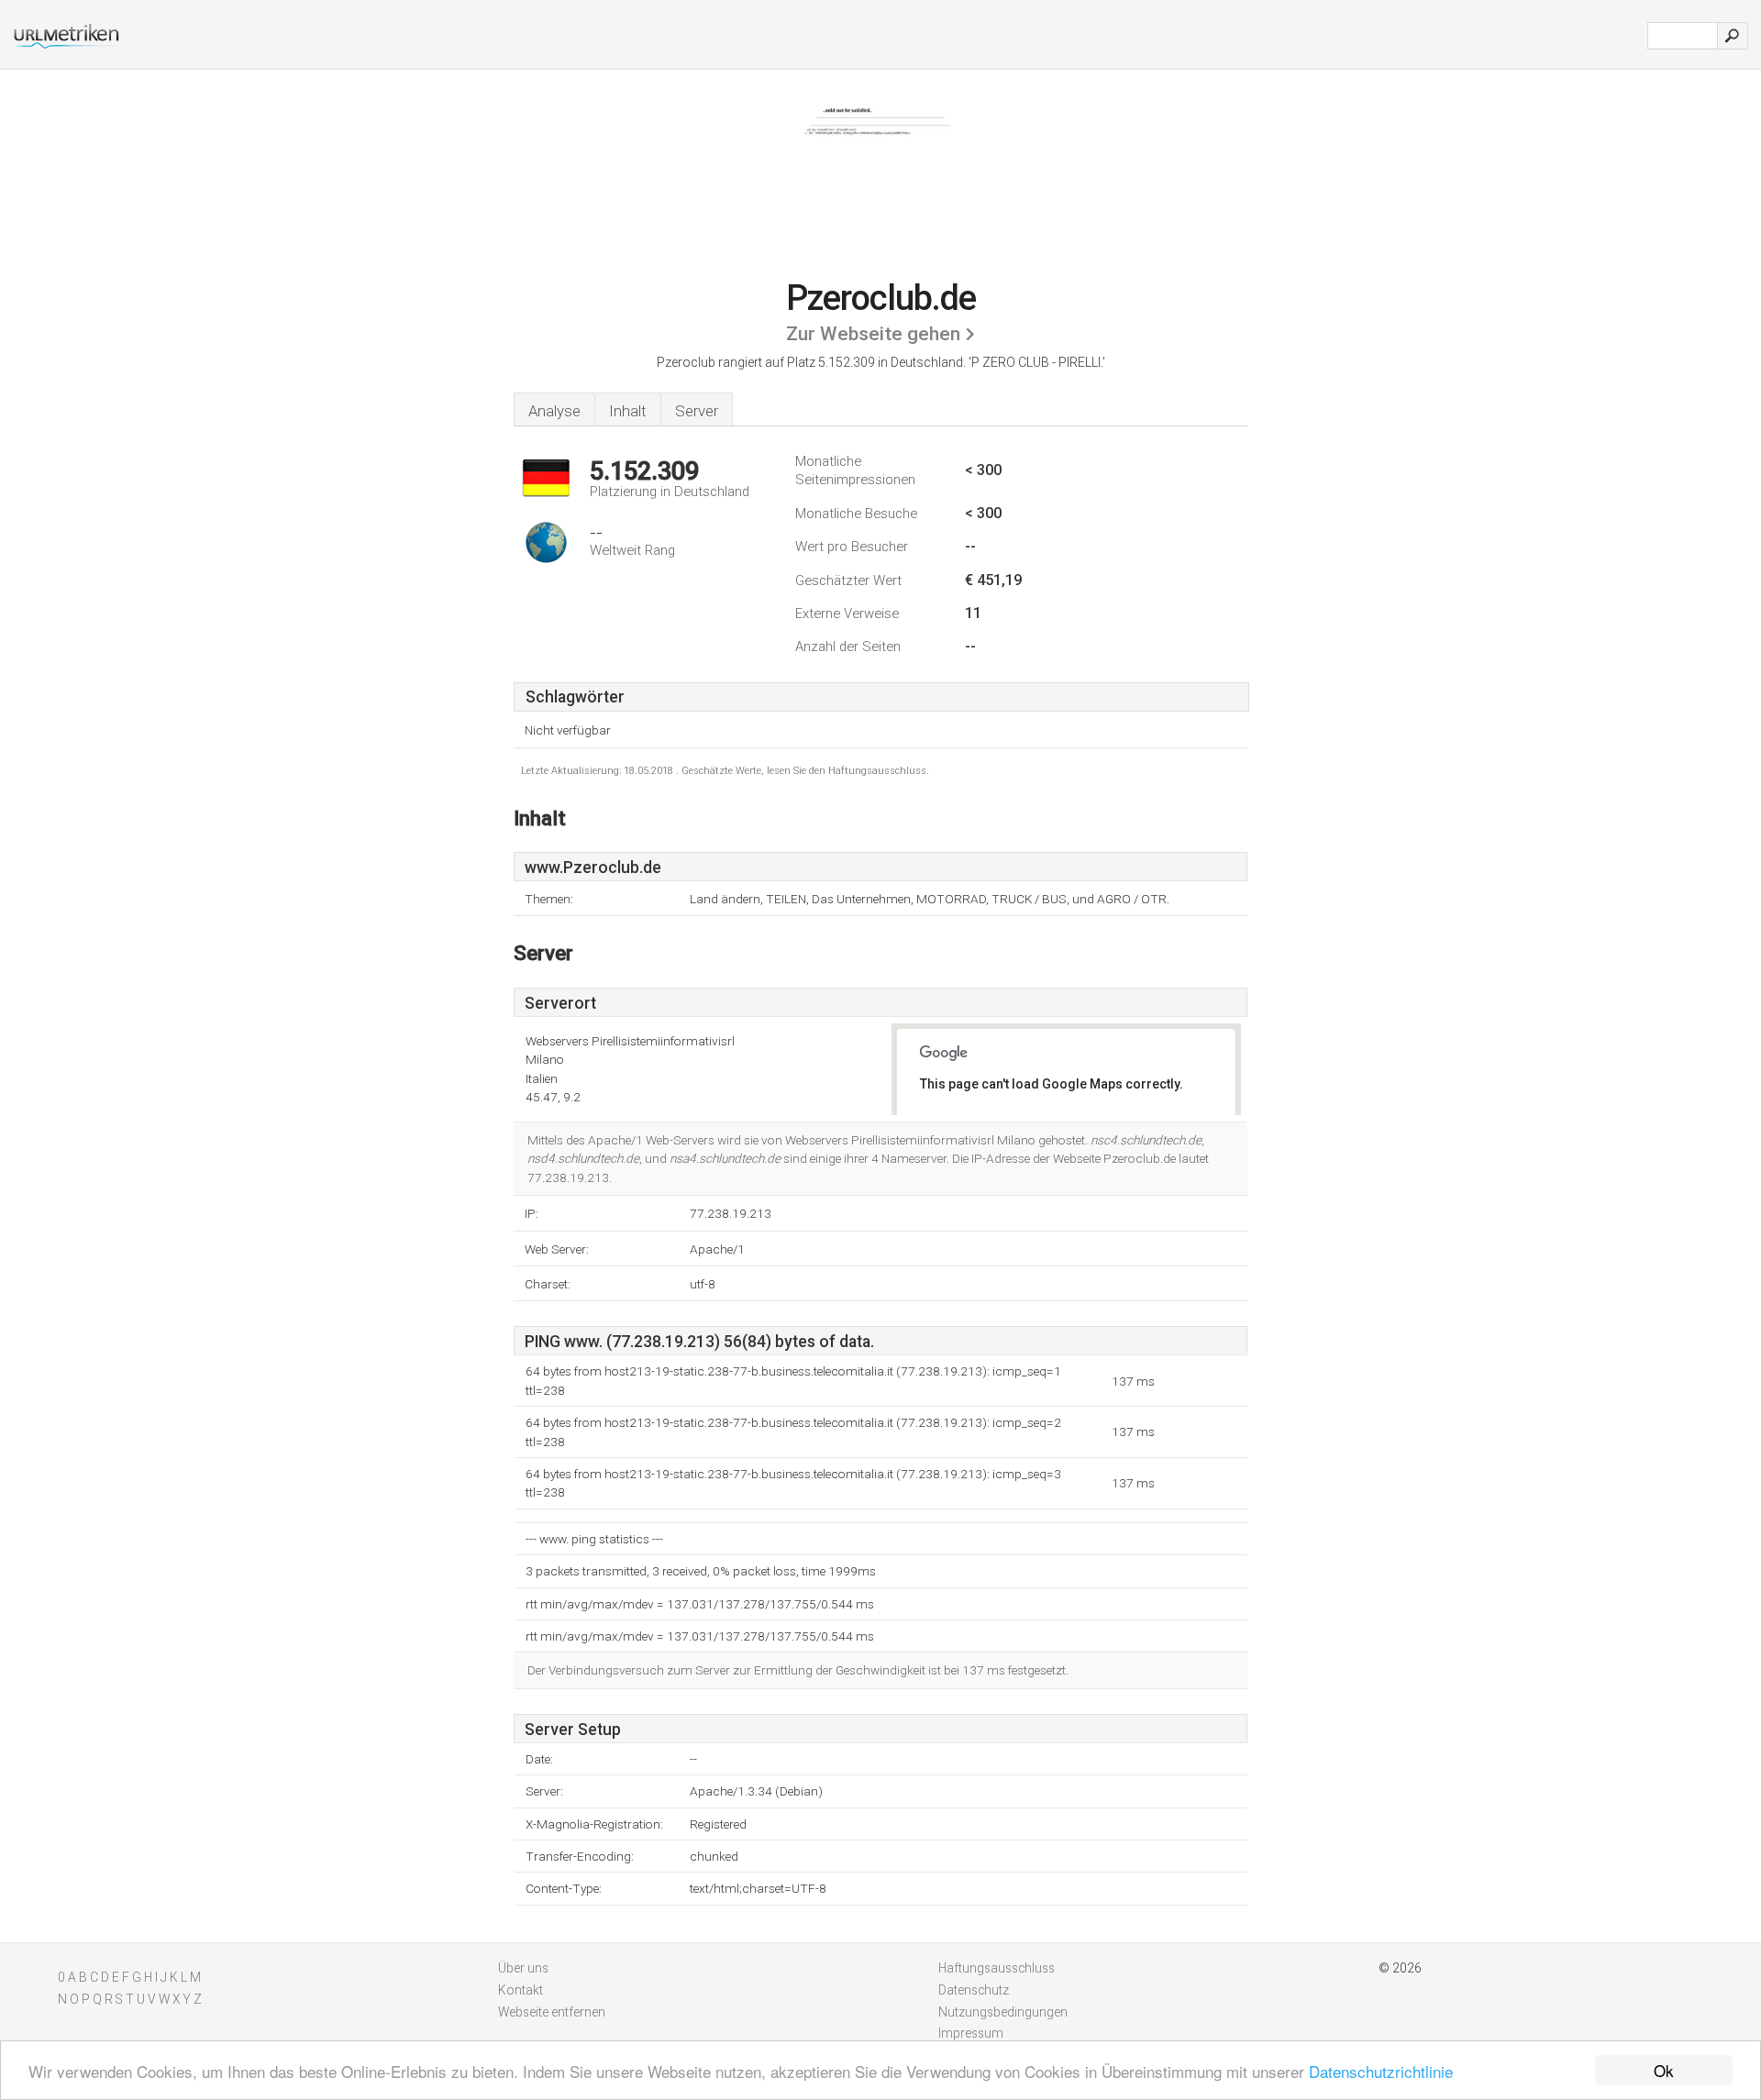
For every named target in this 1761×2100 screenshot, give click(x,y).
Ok (1664, 2070)
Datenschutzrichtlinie (1381, 2071)
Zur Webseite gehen (873, 334)
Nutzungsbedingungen (1003, 2012)
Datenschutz (974, 1990)
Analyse (554, 411)
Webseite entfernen (552, 2012)
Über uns (523, 1968)
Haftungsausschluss (997, 1968)
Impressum (971, 2033)
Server (697, 411)
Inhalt (628, 411)
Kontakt (521, 1990)
